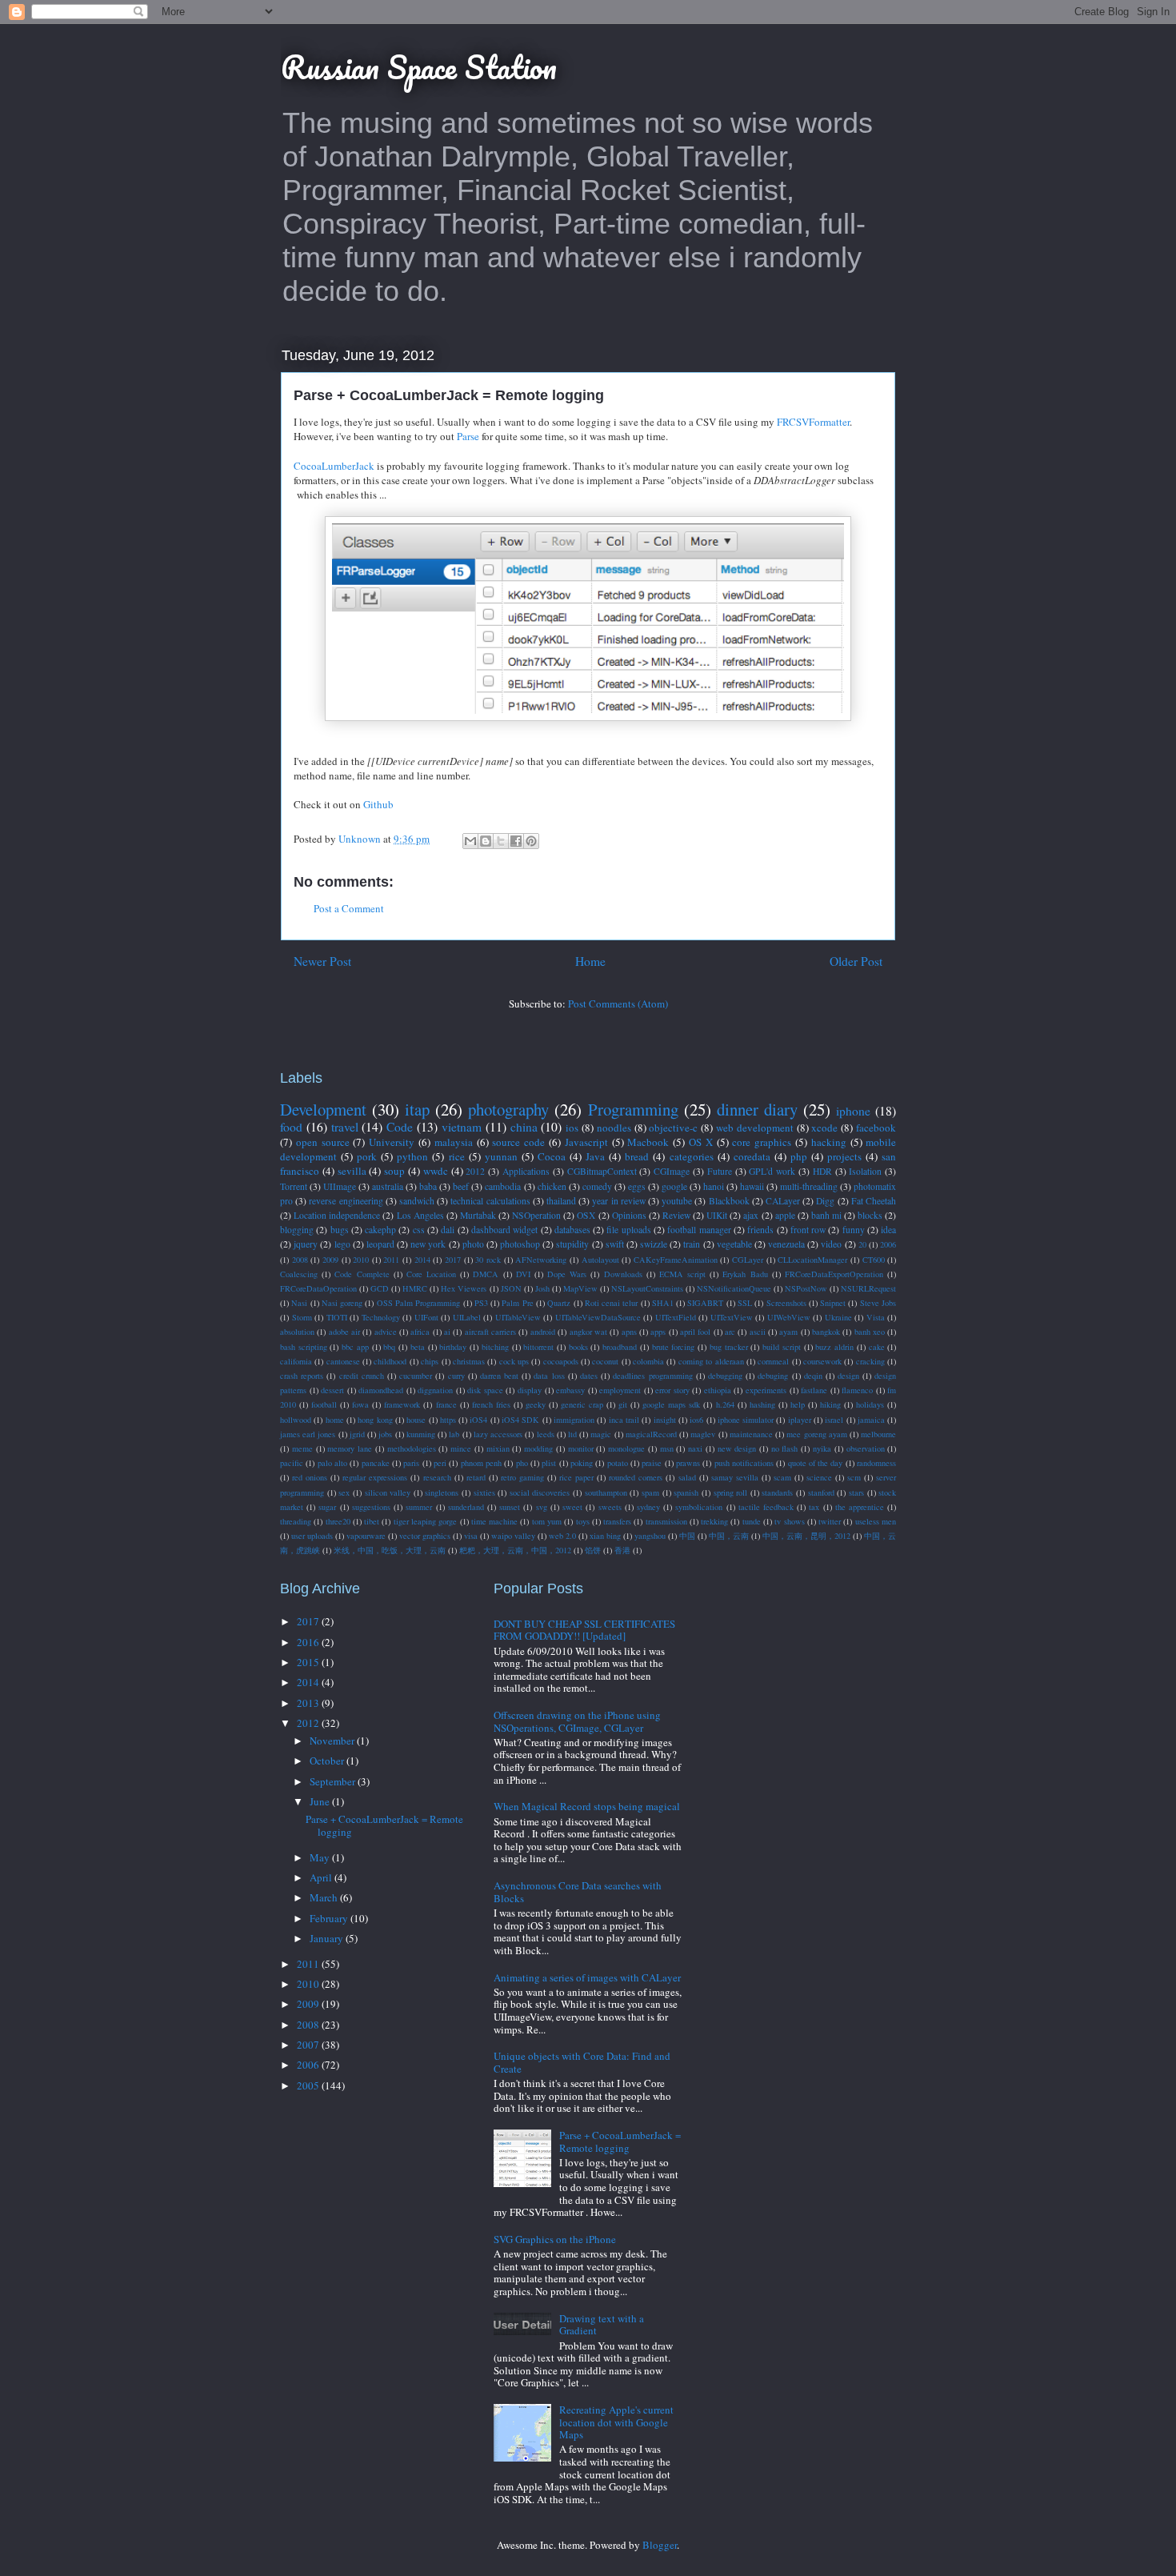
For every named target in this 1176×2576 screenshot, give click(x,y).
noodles (614, 1128)
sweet (572, 1507)
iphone (853, 1111)
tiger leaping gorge (426, 1521)
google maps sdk (671, 1404)
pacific (292, 1463)
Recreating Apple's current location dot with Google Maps (616, 2422)
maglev (703, 1434)
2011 (391, 1260)
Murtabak (478, 1215)
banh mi (826, 1215)
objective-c (673, 1128)
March (325, 1897)
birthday (453, 1347)
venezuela (786, 1244)
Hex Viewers (464, 1288)
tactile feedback (766, 1507)
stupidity (572, 1244)
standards (777, 1492)
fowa (360, 1404)
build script (782, 1347)
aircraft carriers (490, 1332)
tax (814, 1507)
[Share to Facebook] (516, 841)
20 (862, 1244)
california (296, 1361)
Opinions (629, 1215)
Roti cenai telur (612, 1303)
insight (665, 1420)
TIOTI (337, 1317)
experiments (766, 1390)
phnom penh (481, 1463)
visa (471, 1536)
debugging (725, 1376)
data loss (549, 1376)
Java (595, 1156)
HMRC (415, 1288)
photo (473, 1244)
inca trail (624, 1420)
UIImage (340, 1186)
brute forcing (674, 1347)
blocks (870, 1215)
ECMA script (682, 1274)
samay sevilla (735, 1477)
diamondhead (381, 1390)
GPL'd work (772, 1171)
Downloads (623, 1274)
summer (419, 1507)
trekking (714, 1521)
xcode (824, 1128)
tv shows (789, 1521)
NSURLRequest (868, 1288)
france (446, 1404)
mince (461, 1448)
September (334, 1781)
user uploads (312, 1536)
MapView (580, 1288)
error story (672, 1390)
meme (302, 1448)
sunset (510, 1507)
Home (590, 961)
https (448, 1420)
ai (447, 1332)
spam (650, 1492)
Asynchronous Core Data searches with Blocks (578, 1892)
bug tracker (729, 1347)
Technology (381, 1317)
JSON (511, 1288)
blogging (297, 1230)
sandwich (417, 1201)
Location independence (337, 1215)
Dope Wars (567, 1274)
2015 (309, 1662)
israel (834, 1420)
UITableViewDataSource (598, 1317)
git (623, 1404)
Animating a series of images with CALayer (587, 1977)
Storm (302, 1317)
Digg (825, 1201)
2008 (300, 1260)
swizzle (654, 1244)
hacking (829, 1142)
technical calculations (490, 1201)
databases (572, 1230)
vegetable (734, 1244)
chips (430, 1361)
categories (692, 1156)
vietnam (462, 1127)
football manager (699, 1230)
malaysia (454, 1142)
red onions (310, 1477)
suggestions (371, 1507)
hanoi (714, 1186)
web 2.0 (562, 1536)
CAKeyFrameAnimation (676, 1260)
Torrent (294, 1186)
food (291, 1127)
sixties (484, 1492)
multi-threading (809, 1186)
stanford (821, 1492)
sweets (610, 1507)
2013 (309, 1703)
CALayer (783, 1201)
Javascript (586, 1142)
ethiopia (718, 1390)
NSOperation (536, 1215)
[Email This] (470, 841)
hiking (830, 1404)
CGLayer (748, 1260)
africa (420, 1332)
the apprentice (860, 1507)
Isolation (865, 1171)
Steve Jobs (878, 1303)
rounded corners (636, 1477)
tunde (752, 1521)
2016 (309, 1642)
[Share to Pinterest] (531, 841)
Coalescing (299, 1274)
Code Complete (362, 1274)
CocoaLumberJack (334, 466)
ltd (572, 1434)
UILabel (467, 1317)
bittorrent (538, 1347)
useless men (876, 1521)
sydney (648, 1507)
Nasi (299, 1303)
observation (866, 1448)
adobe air (344, 1332)
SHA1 (663, 1303)
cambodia (503, 1186)
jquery (306, 1244)
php (799, 1156)
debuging (773, 1376)
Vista (876, 1317)
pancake (376, 1463)
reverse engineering (346, 1201)
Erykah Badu (745, 1274)
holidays (870, 1404)
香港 (622, 1550)
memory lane (350, 1448)
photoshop (520, 1244)
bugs (340, 1230)
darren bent (499, 1376)
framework (402, 1404)
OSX (586, 1215)
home (335, 1420)
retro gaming (522, 1477)
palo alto (332, 1463)
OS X (701, 1142)
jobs (385, 1434)
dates (589, 1376)
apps (658, 1332)
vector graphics (425, 1536)
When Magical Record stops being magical (587, 1806)
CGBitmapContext (602, 1171)
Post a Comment (349, 908)
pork (367, 1156)
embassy (570, 1390)
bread (637, 1156)
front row (808, 1230)
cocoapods (561, 1361)
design (848, 1376)
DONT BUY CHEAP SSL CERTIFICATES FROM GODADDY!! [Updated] (584, 1630)
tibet (372, 1521)
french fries (491, 1404)
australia (388, 1186)
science (819, 1477)
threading (296, 1521)
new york (428, 1244)
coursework (822, 1361)
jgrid (357, 1434)
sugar (327, 1507)
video (831, 1244)
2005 (309, 2085)
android (543, 1332)
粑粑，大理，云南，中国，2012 (515, 1550)
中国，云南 (729, 1536)
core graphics (762, 1142)
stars (856, 1492)
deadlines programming (652, 1376)
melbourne (878, 1434)
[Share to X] (501, 841)
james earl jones (308, 1434)
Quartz (559, 1303)
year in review (618, 1201)
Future (720, 1171)
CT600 (874, 1260)
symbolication (699, 1507)
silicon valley (388, 1492)
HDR (822, 1171)
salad (687, 1477)
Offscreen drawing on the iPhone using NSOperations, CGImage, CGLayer (577, 1721)
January (328, 1938)
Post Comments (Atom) (618, 1004)
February (330, 1918)
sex (344, 1492)
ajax (751, 1215)
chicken (552, 1186)
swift (615, 1244)
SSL (745, 1303)
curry (456, 1376)
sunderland (466, 1507)
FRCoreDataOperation (318, 1288)
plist (549, 1463)
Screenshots (786, 1303)
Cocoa (552, 1156)
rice (457, 1156)
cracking (870, 1361)
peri (440, 1463)
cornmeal (773, 1361)
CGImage (672, 1171)
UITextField (676, 1317)
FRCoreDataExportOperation (834, 1274)
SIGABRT (705, 1303)
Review (676, 1215)
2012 (475, 1171)
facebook (876, 1128)
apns (629, 1332)
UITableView (518, 1317)
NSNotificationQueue (734, 1288)
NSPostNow (806, 1288)
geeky (536, 1404)
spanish (686, 1492)
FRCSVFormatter (813, 422)
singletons (442, 1492)
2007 (309, 2045)
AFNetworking (541, 1260)
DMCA (486, 1274)
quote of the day (816, 1463)
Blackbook (729, 1201)
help (798, 1404)
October (328, 1761)
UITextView (732, 1317)
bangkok (826, 1332)
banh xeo (870, 1332)
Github (378, 804)
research (437, 1477)
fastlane (814, 1390)
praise (652, 1463)
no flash (785, 1448)
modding (538, 1448)
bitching (495, 1347)
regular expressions (375, 1477)
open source (323, 1142)
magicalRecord (651, 1434)
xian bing (605, 1536)
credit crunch (362, 1376)
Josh (542, 1288)
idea (888, 1230)
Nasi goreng (342, 1303)
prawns (688, 1463)
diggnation (435, 1390)
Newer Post (322, 961)
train (692, 1244)
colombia (648, 1361)
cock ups (514, 1361)
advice (386, 1332)
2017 (453, 1260)
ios (572, 1128)
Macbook (648, 1142)
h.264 (725, 1404)
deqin (813, 1376)
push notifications (744, 1463)
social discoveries (540, 1492)
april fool (695, 1332)
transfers (617, 1521)
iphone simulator (746, 1420)
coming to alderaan (711, 1361)
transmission (666, 1521)
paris (411, 1463)
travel (345, 1127)
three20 (338, 1521)
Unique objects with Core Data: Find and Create (582, 2062)
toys (583, 1521)
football (324, 1404)
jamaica (871, 1420)
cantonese (343, 1361)
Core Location (431, 1274)
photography (508, 1109)
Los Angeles (420, 1215)
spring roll (731, 1492)
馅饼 (593, 1550)
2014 (422, 1260)
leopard (380, 1244)
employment (620, 1390)
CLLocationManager (812, 1260)
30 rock (488, 1260)
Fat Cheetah (874, 1201)
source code (518, 1142)
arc (730, 1332)
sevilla (352, 1171)
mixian (498, 1448)
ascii (758, 1332)
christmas (469, 1361)
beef (461, 1186)
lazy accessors (498, 1434)
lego (342, 1244)
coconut (605, 1361)
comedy (597, 1186)
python (412, 1156)
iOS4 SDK (520, 1420)
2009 (330, 1260)
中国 (687, 1536)
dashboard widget (504, 1230)
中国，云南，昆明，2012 (806, 1536)
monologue (626, 1448)
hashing (762, 1404)
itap (417, 1109)
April (322, 1877)
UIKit (717, 1215)
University (392, 1142)
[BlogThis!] (486, 841)
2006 (888, 1244)
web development (755, 1128)
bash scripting (304, 1347)
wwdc (436, 1171)
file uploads (628, 1230)
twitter (830, 1521)
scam (782, 1477)
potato (618, 1463)
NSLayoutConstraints (647, 1288)
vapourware (366, 1536)
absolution (297, 1332)
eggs (637, 1186)
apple (785, 1215)
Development (323, 1109)
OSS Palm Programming (419, 1303)
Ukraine (838, 1317)
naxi (695, 1448)
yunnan (501, 1156)
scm (854, 1477)
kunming (421, 1434)
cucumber (416, 1376)
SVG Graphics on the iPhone (555, 2239)
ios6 (696, 1420)
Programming (633, 1109)
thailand (561, 1201)
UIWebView (789, 1317)
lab (454, 1434)
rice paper (576, 1477)
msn (667, 1448)
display (530, 1390)
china (524, 1127)
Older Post (856, 961)
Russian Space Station (419, 67)
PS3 (481, 1303)
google (674, 1186)
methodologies (412, 1448)
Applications (526, 1171)
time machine (494, 1521)
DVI (523, 1274)
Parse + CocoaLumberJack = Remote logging (384, 1825)
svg (542, 1507)
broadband (620, 1347)
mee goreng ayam (816, 1434)
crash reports (302, 1376)
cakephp (380, 1230)
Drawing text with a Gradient (602, 2325)
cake (877, 1347)
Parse (468, 436)
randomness (876, 1463)
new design (737, 1448)
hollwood (296, 1420)
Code (400, 1127)
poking (582, 1463)
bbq (389, 1347)
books (578, 1347)
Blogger (660, 2545)
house (416, 1420)
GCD (380, 1288)
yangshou (650, 1536)
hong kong (375, 1420)
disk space (485, 1390)
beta (418, 1347)
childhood (390, 1361)
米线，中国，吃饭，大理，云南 (390, 1550)
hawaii (752, 1186)
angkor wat (588, 1332)
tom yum (547, 1521)
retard (476, 1477)
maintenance (751, 1434)
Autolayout (600, 1260)
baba (428, 1186)
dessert (332, 1390)
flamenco (857, 1390)
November (333, 1741)
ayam (788, 1332)
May (321, 1857)
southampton (606, 1492)
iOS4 (478, 1420)
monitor (581, 1448)
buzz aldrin (834, 1347)
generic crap (582, 1404)
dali (448, 1230)
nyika (822, 1448)
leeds (546, 1434)
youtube (677, 1201)
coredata (752, 1156)
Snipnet (833, 1303)
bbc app (355, 1347)
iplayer (800, 1420)
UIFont (426, 1317)
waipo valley (513, 1536)
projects (844, 1156)
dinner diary (757, 1109)
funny (854, 1230)
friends (760, 1230)
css (419, 1230)
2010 (361, 1260)
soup (394, 1171)
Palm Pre (517, 1303)
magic (601, 1434)
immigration (574, 1420)
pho (522, 1463)
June (321, 1801)
